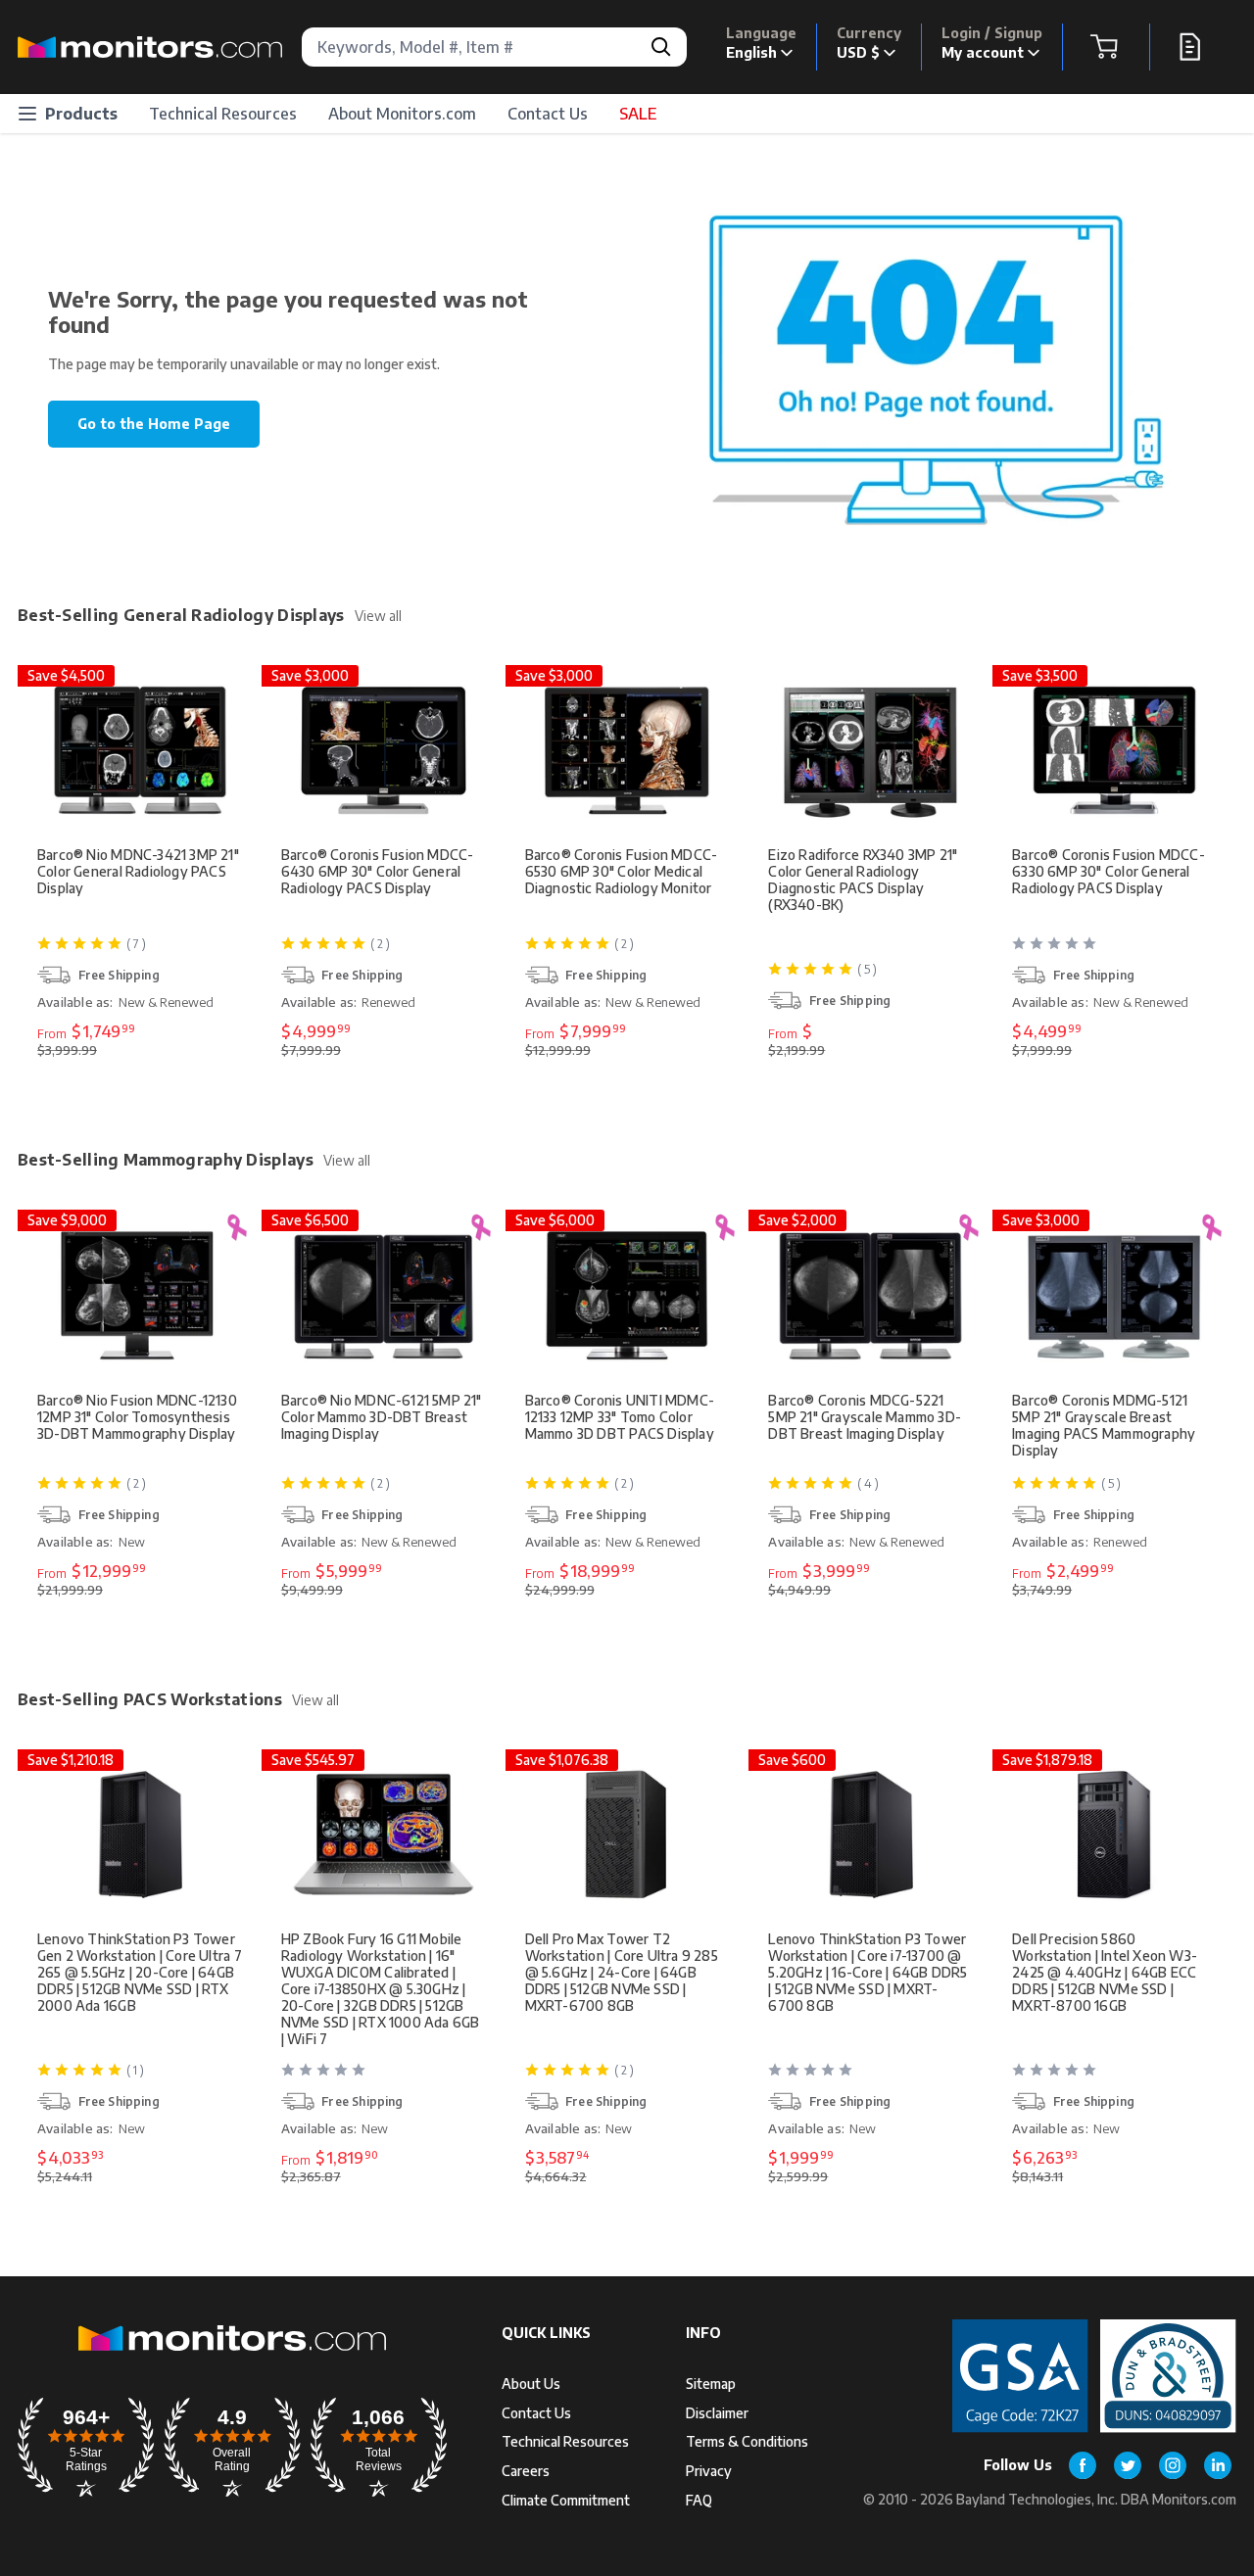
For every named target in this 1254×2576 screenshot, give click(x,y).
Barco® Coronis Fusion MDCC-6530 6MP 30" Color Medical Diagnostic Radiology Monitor (622, 871)
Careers (526, 2471)
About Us (531, 2384)
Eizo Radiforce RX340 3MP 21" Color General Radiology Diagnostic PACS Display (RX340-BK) (863, 880)
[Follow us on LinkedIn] (1218, 2465)
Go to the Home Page (154, 424)
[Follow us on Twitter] (1128, 2465)
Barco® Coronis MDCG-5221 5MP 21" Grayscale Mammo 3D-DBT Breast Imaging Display (865, 1417)
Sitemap (711, 2384)
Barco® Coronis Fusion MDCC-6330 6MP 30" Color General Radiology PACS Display (1109, 871)
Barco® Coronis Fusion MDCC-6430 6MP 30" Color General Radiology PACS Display (378, 871)
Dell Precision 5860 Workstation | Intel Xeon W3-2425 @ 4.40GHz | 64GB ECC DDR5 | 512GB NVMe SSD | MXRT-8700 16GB (1105, 1972)
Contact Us (548, 114)
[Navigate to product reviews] (1116, 951)
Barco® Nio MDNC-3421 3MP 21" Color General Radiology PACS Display (138, 871)
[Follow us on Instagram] (1173, 2465)
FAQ (699, 2500)
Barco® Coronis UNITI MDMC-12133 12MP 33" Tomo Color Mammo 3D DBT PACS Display (620, 1417)
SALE (638, 114)
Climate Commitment (566, 2500)
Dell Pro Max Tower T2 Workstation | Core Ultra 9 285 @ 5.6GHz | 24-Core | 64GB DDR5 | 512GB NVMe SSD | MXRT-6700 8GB (622, 1972)
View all (378, 616)
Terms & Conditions (747, 2441)
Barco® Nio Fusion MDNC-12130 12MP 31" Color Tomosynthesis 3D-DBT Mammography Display (137, 1417)
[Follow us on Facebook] (1083, 2465)
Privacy (709, 2471)
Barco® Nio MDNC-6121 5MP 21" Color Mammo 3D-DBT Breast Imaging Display (382, 1417)
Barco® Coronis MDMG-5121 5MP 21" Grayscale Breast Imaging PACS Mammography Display (1104, 1425)
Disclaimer (717, 2413)
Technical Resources (223, 114)
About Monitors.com (402, 114)
